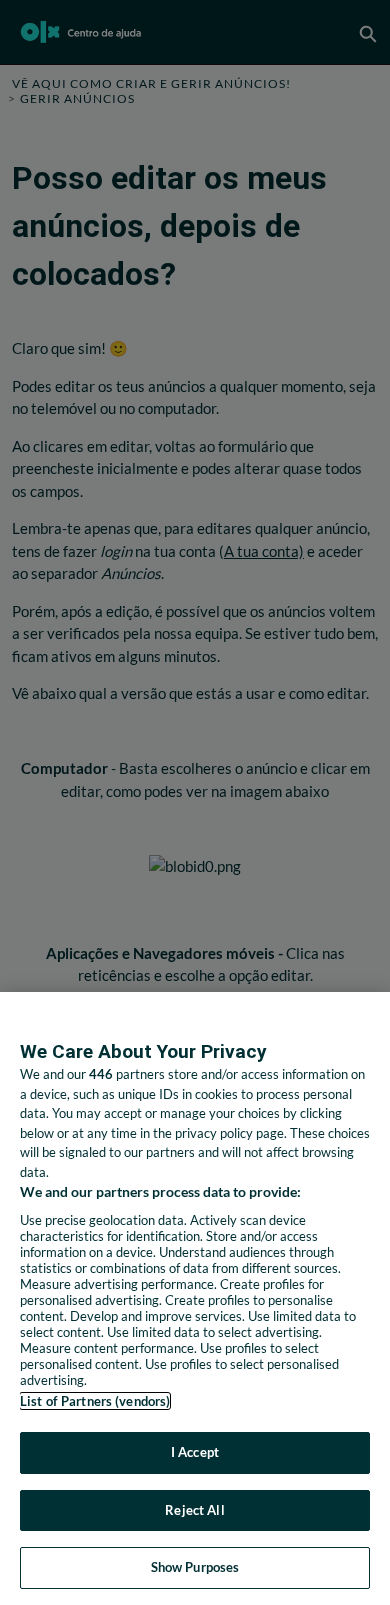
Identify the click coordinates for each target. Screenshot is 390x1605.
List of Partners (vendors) (95, 1401)
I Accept (195, 1452)
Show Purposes (195, 1567)
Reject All (194, 1510)
